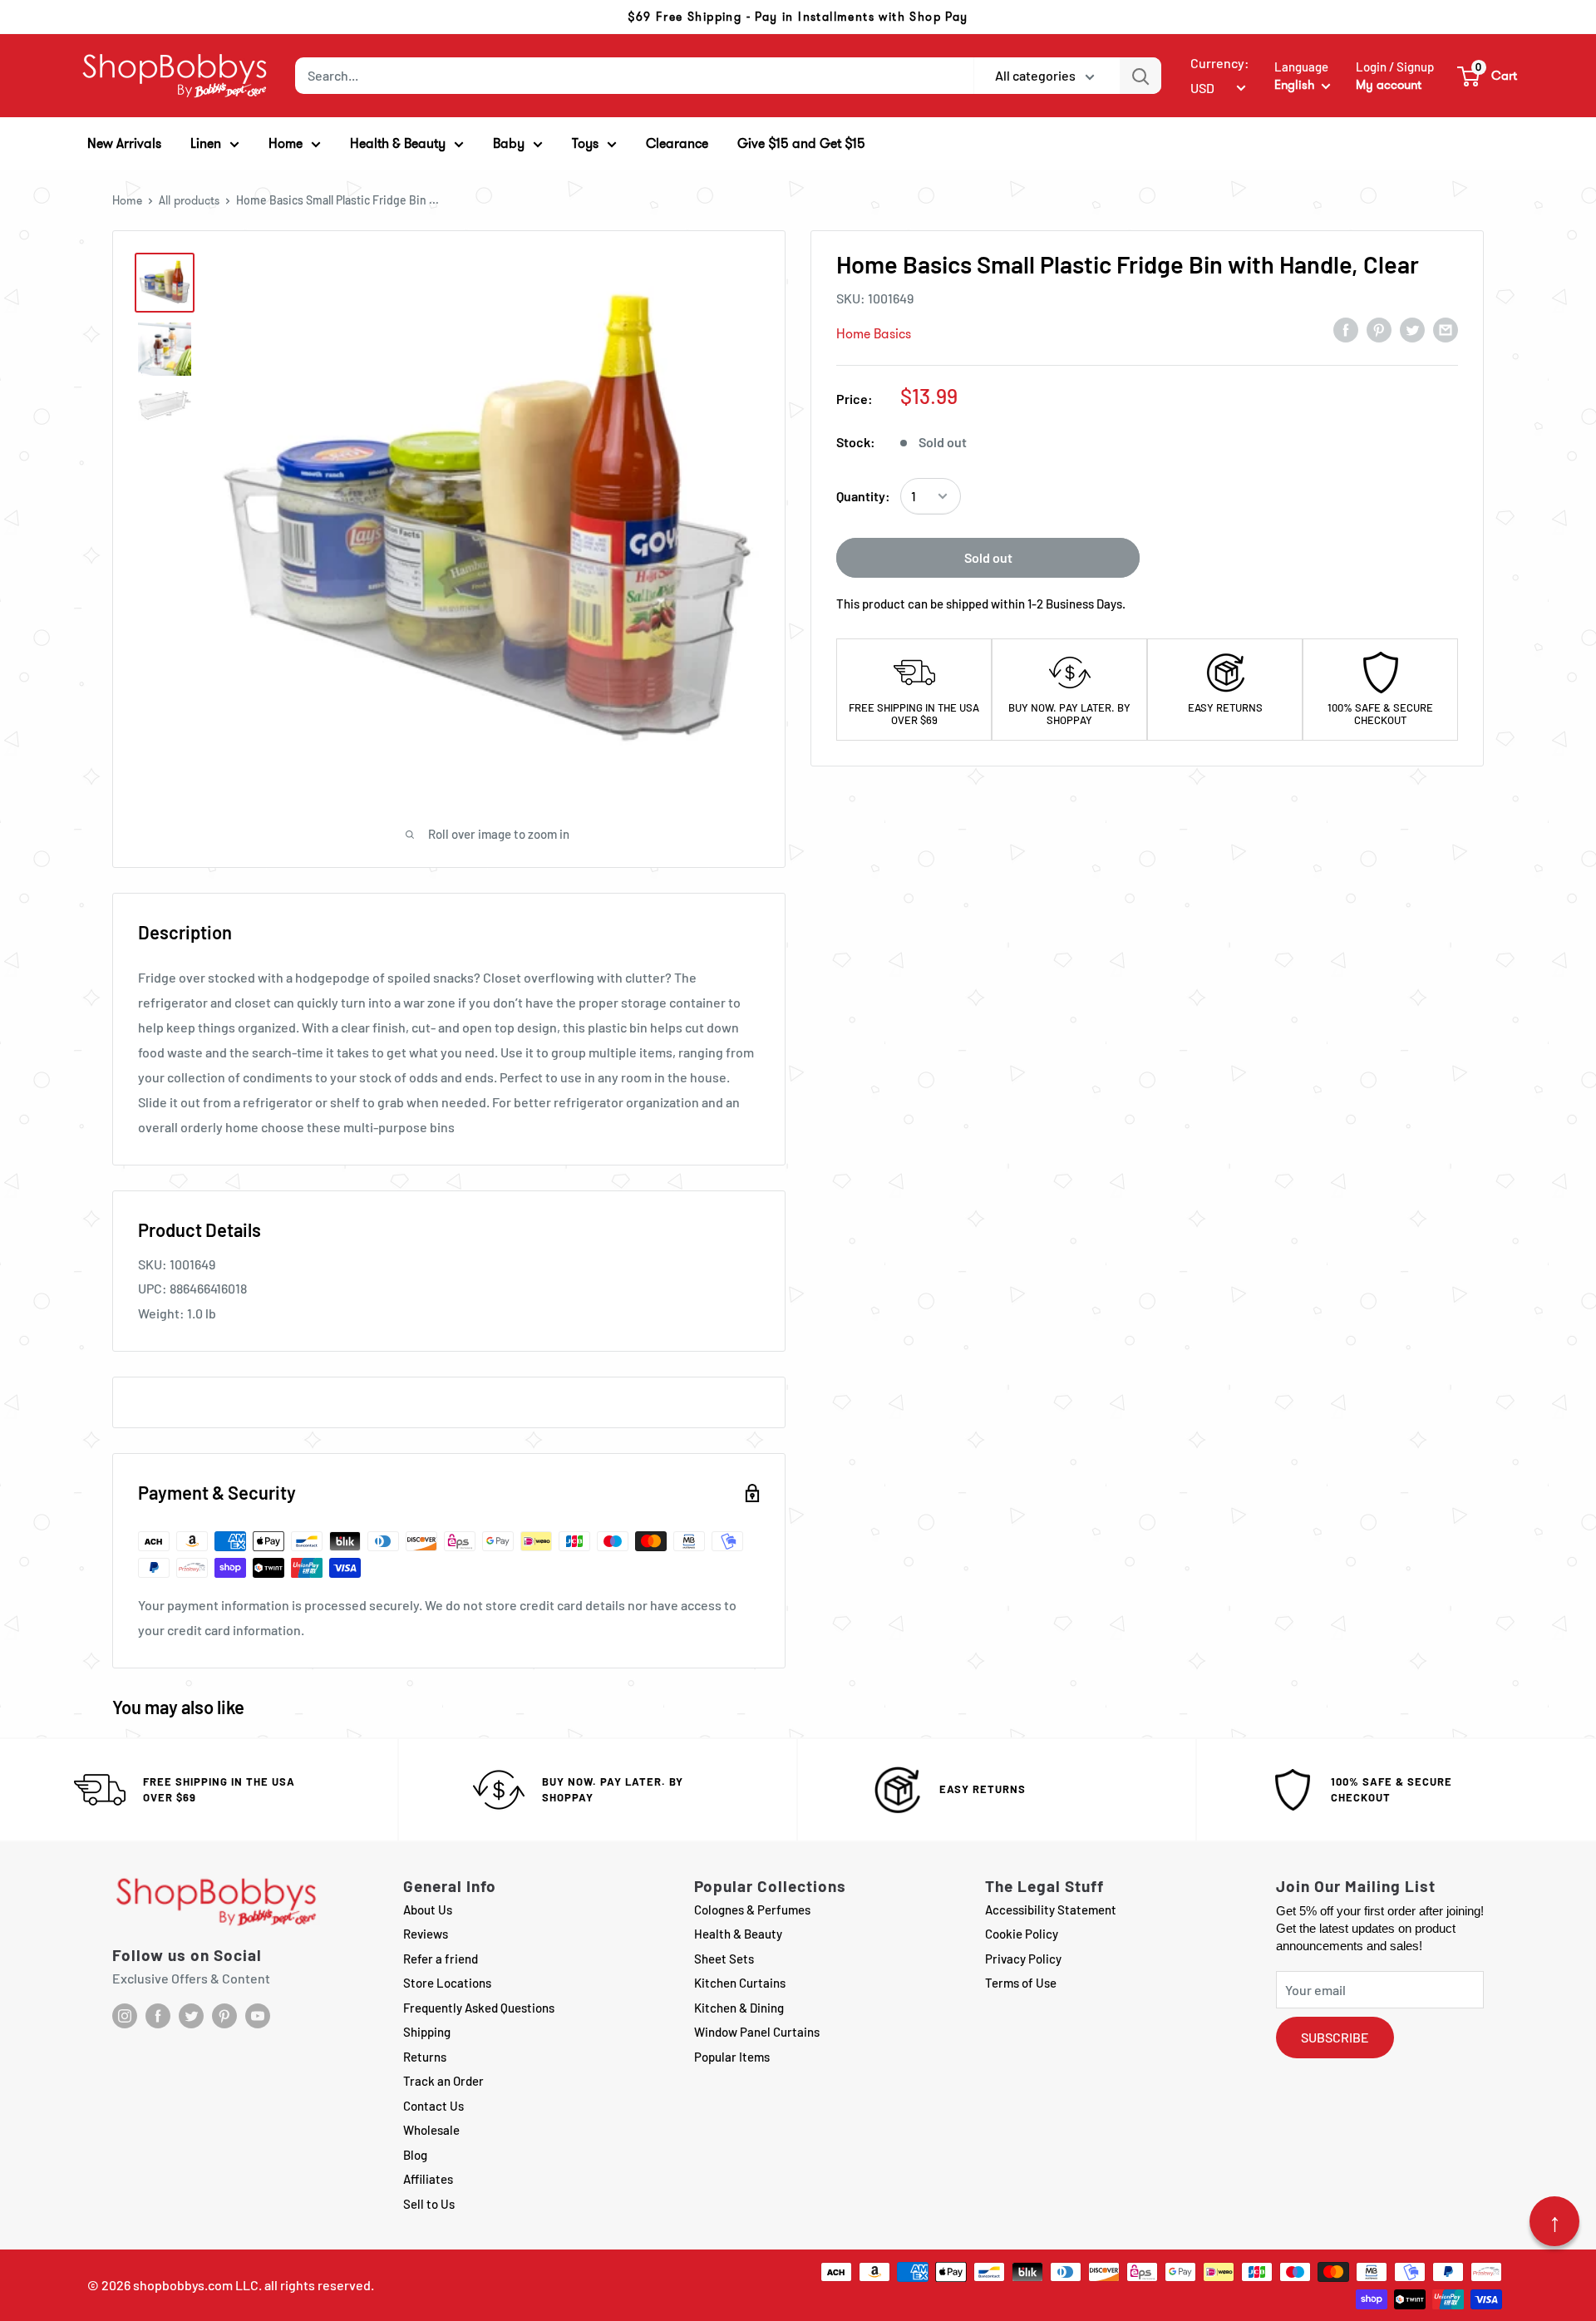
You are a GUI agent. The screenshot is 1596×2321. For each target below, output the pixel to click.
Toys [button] (585, 143)
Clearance (677, 143)
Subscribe (1335, 2037)
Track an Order (443, 2081)
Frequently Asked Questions (479, 2008)
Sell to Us (429, 2204)
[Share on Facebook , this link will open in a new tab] (1346, 329)
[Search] (1140, 76)
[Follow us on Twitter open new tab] (191, 2016)
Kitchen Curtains (740, 1983)
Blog (415, 2155)
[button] (1488, 76)
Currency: (1220, 63)
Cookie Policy (1022, 1934)
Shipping (427, 2032)
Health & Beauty (738, 1934)
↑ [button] (1555, 2221)
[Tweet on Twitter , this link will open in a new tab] (1412, 329)
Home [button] (286, 143)
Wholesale (431, 2130)
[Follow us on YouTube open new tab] (258, 2016)
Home (127, 200)
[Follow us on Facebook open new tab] (158, 2016)
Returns (425, 2057)
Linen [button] (206, 143)
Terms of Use (1021, 1983)
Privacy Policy (1023, 1959)
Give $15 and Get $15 (801, 143)
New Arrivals (124, 143)
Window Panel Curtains (757, 2032)
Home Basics (874, 334)
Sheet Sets (724, 1959)
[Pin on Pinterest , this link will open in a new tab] (1379, 329)
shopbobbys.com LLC (196, 2285)
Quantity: (863, 496)
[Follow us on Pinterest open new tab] (224, 2016)
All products (189, 200)
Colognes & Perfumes (752, 1910)
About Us (428, 1910)
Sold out (988, 557)
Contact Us (433, 2106)
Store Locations (447, 1983)
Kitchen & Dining (739, 2008)
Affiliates (428, 2179)
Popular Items (732, 2057)
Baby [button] (509, 143)
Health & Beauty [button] (398, 143)
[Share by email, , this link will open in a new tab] (1446, 329)
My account (1389, 85)
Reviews (426, 1934)
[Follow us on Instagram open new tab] (125, 2016)
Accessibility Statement (1051, 1910)
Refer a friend (441, 1959)
